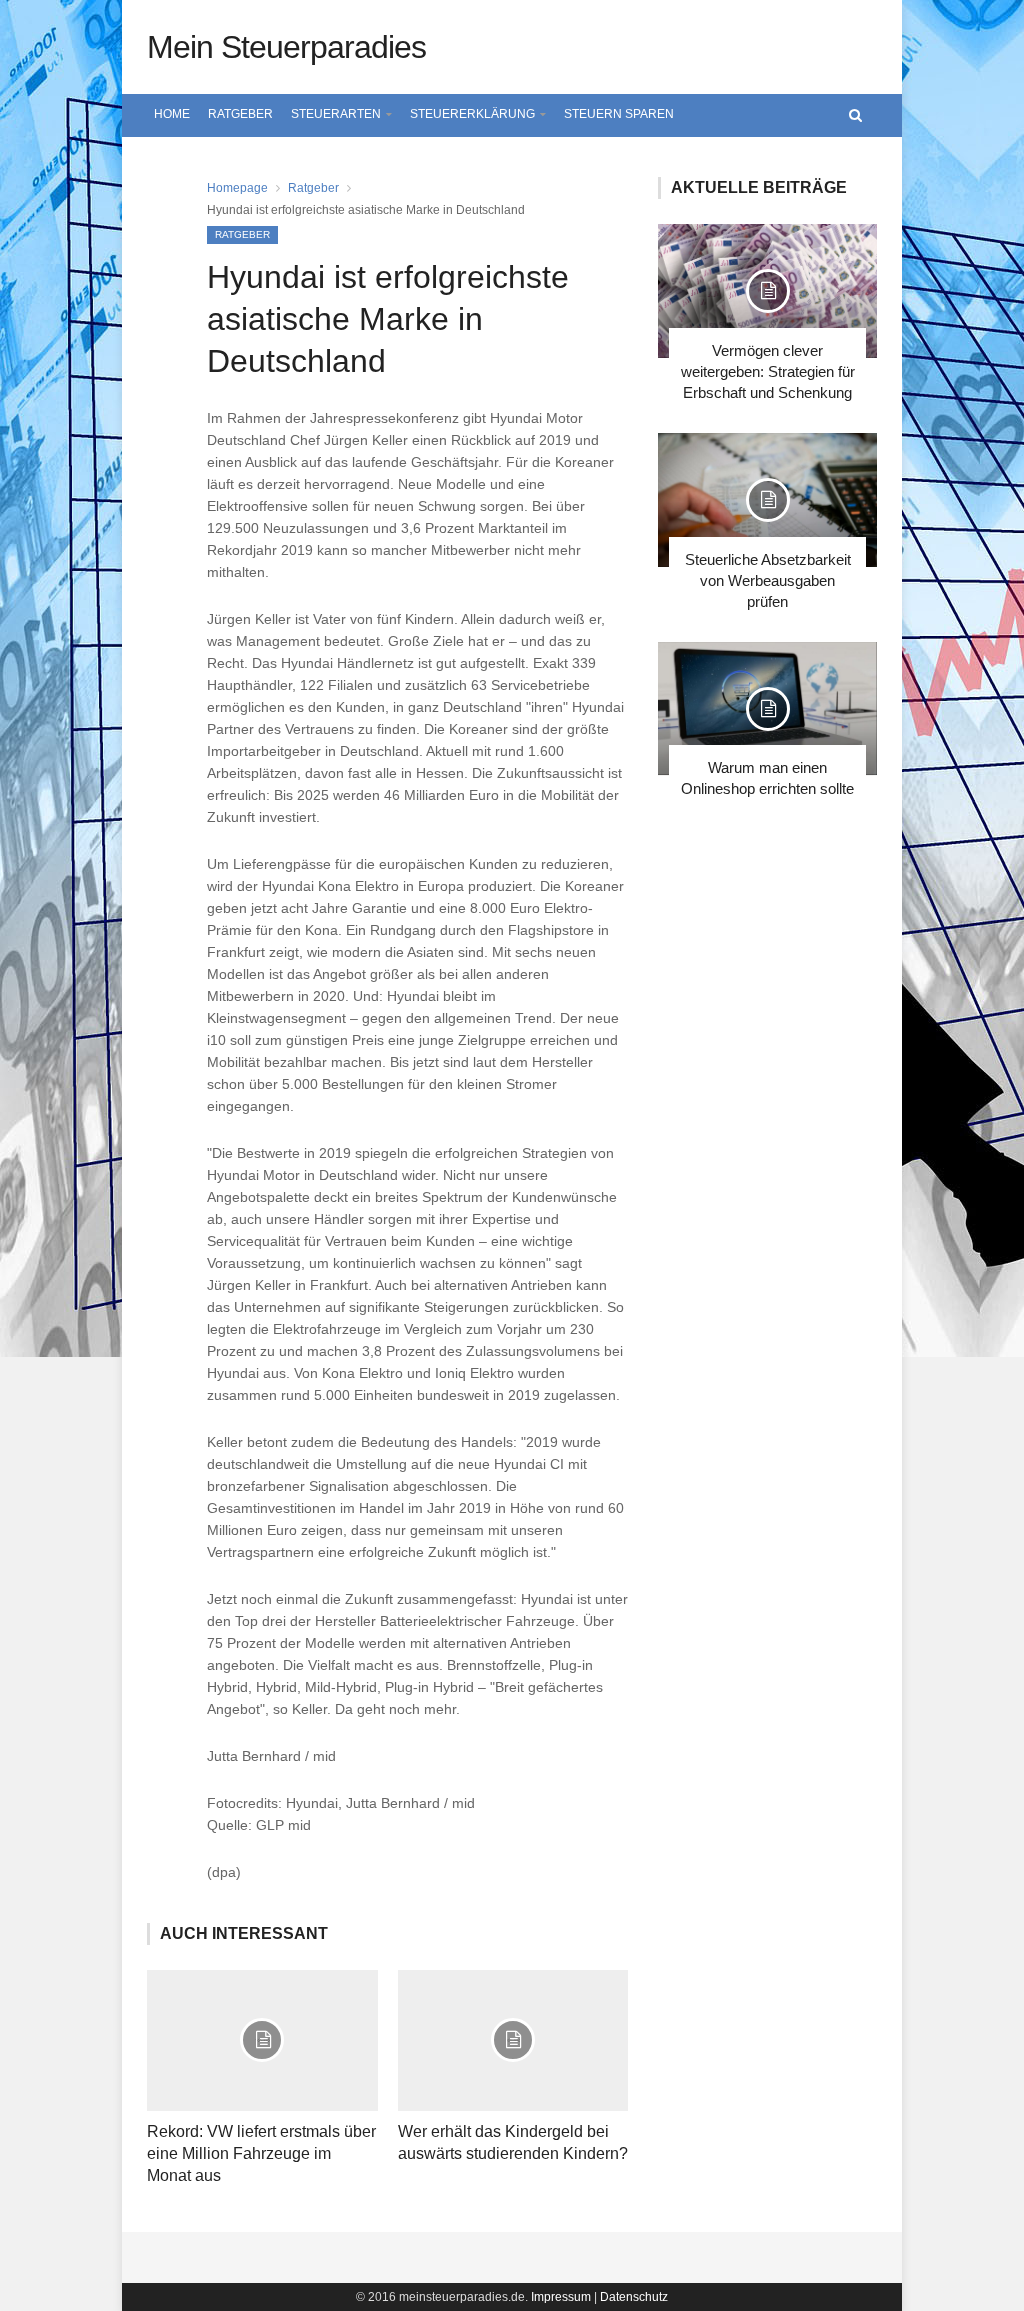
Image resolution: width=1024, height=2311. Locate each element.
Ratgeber (240, 114)
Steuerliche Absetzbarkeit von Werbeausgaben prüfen (768, 580)
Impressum (561, 2297)
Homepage (237, 188)
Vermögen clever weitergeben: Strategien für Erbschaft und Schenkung (768, 371)
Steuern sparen (619, 114)
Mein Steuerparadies (286, 47)
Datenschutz (634, 2297)
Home (172, 114)
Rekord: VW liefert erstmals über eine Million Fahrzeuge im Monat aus (261, 2153)
